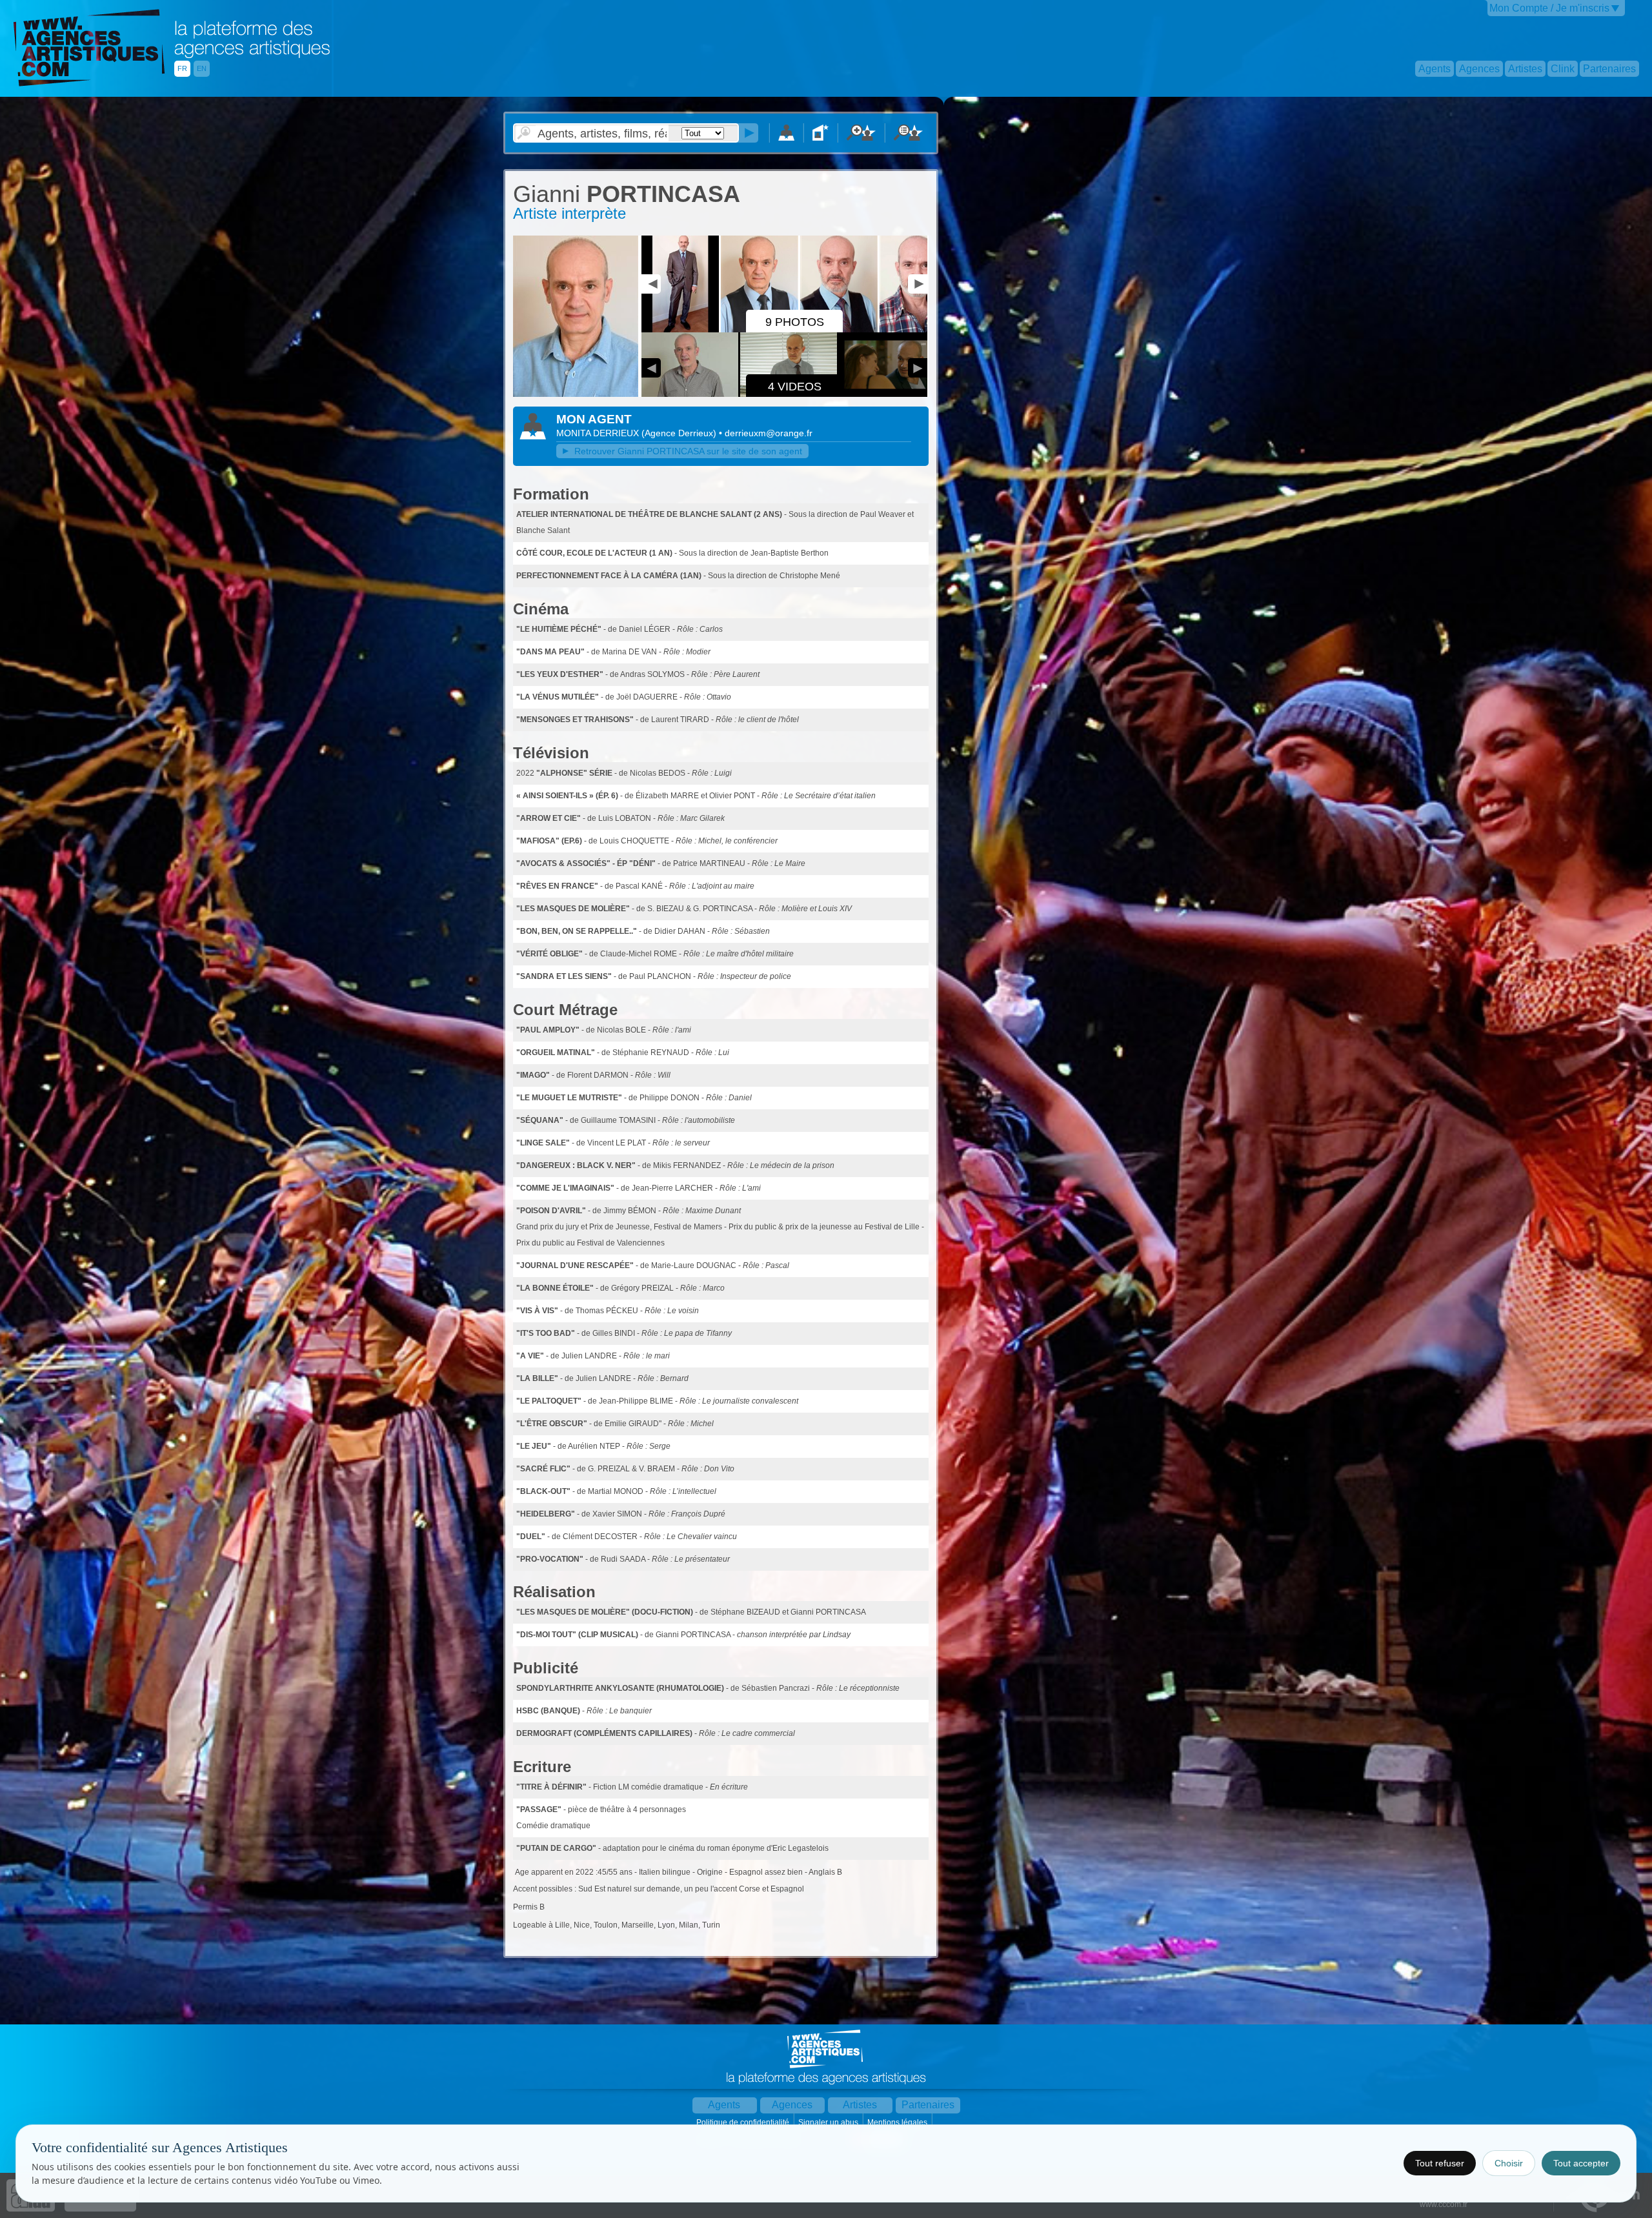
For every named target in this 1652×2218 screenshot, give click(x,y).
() (680, 433)
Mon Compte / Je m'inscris (1549, 8)
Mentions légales (898, 2122)
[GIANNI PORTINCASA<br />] (576, 394)
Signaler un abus (829, 2122)
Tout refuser (1440, 2163)
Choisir (1509, 2163)
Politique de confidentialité (744, 2122)
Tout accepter (1581, 2163)
